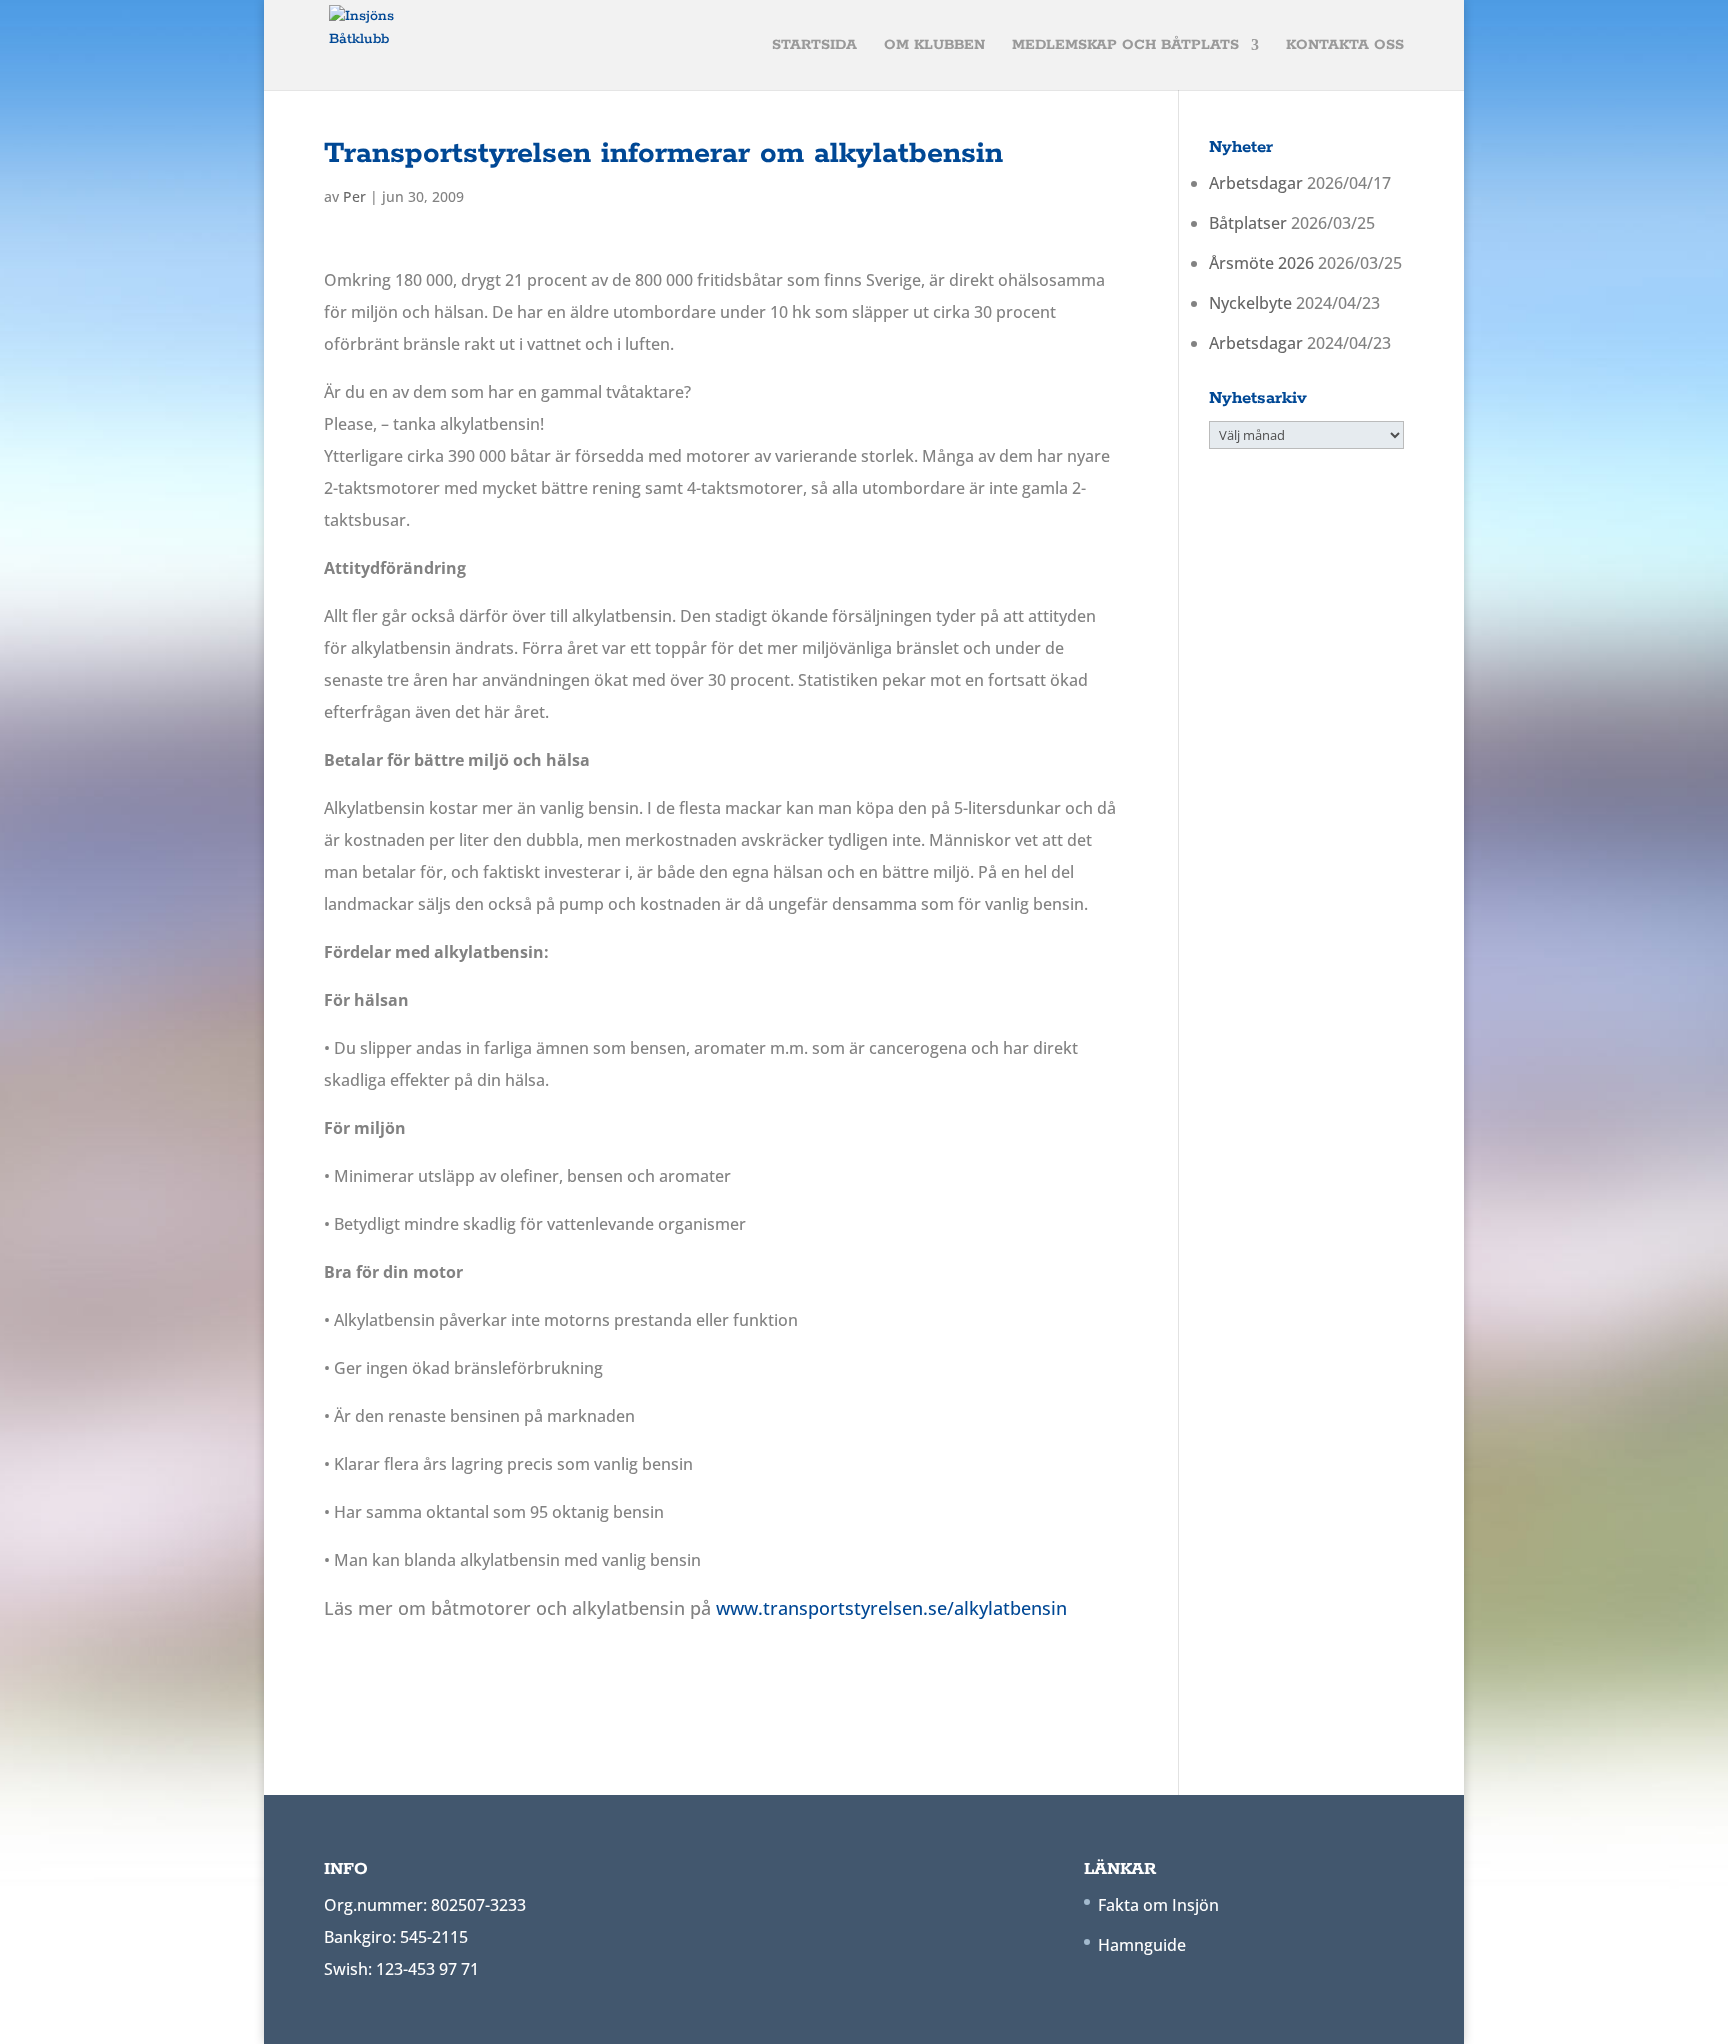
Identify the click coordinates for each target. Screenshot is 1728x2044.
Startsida (814, 46)
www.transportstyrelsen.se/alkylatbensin (891, 1608)
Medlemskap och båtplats (1125, 46)
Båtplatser (1248, 223)
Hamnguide (1142, 1945)
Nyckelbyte (1250, 303)
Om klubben (934, 46)
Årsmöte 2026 (1261, 263)
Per (354, 196)
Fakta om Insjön (1158, 1905)
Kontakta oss (1345, 46)
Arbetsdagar (1256, 183)
